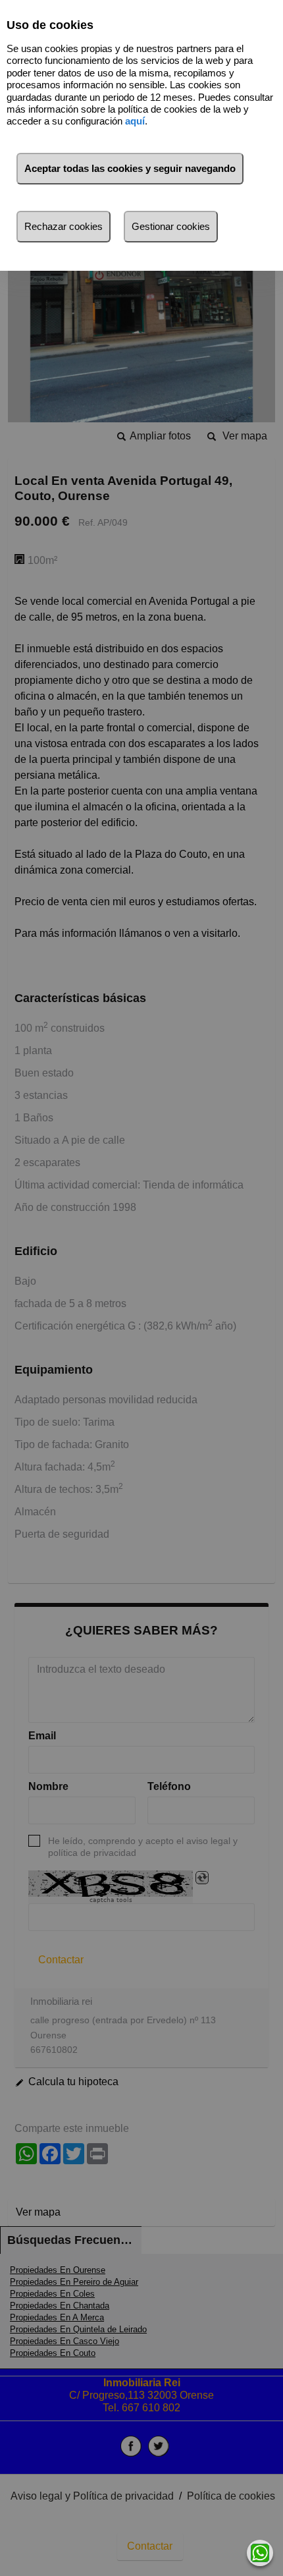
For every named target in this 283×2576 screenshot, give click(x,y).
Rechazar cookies (64, 226)
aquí (135, 121)
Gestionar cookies (171, 226)
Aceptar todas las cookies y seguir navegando (130, 168)
